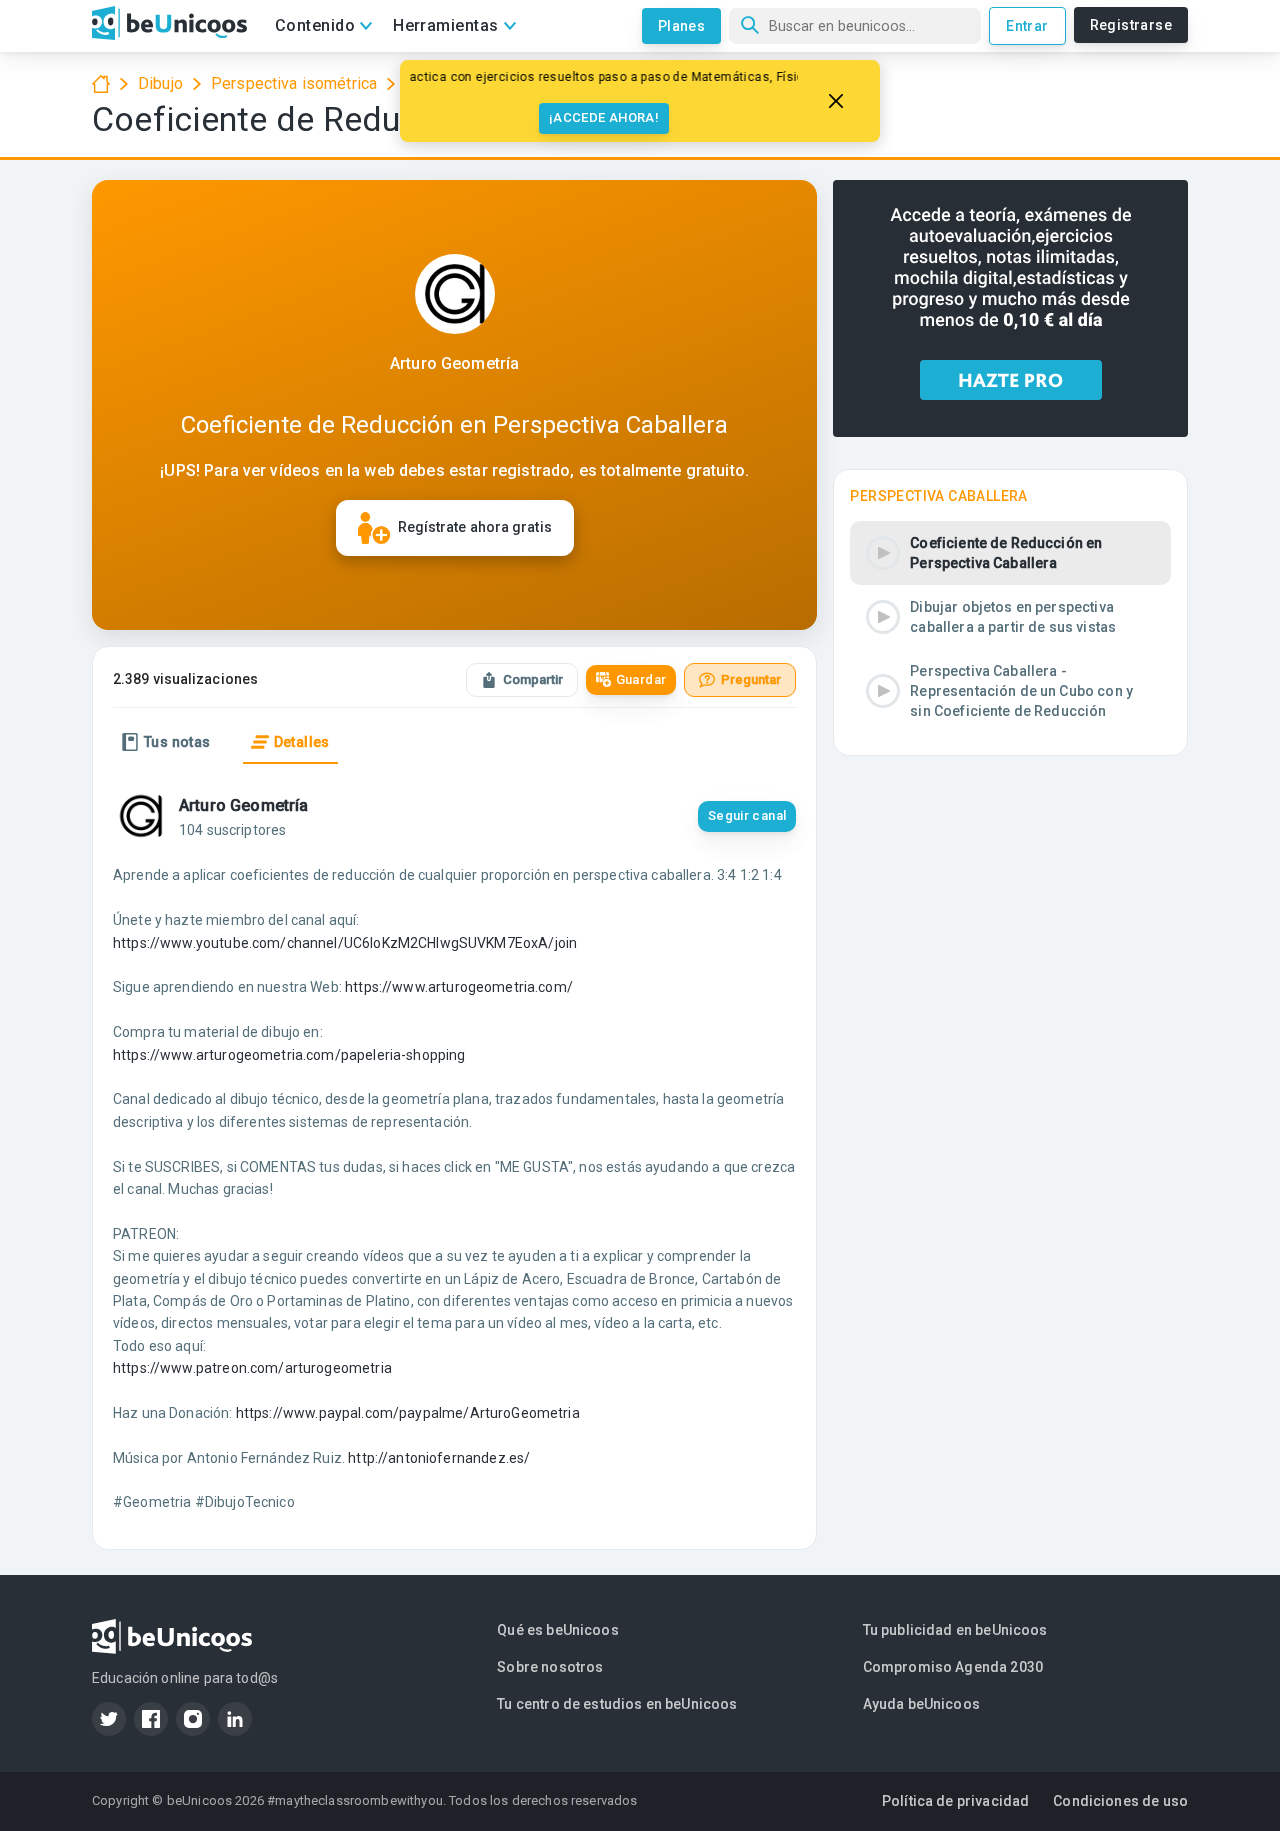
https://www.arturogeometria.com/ (459, 987)
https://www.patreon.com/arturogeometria (252, 1368)
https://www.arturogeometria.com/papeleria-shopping (289, 1055)
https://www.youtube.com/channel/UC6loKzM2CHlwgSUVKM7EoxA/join (345, 943)
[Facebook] (151, 1719)
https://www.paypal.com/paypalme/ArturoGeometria (408, 1413)
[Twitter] (109, 1719)
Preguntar (751, 679)
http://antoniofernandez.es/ (439, 1458)
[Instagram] (193, 1719)
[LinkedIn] (235, 1719)
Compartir (533, 679)
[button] (1010, 553)
